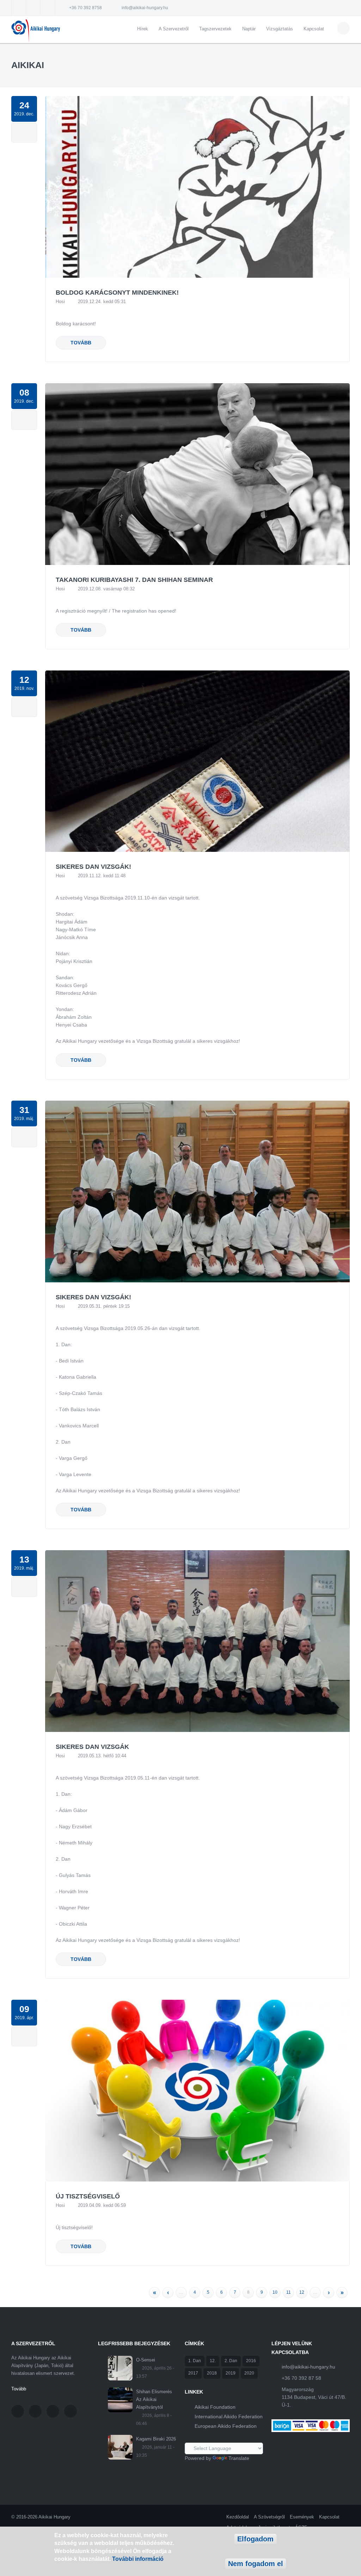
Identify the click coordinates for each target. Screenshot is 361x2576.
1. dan (195, 2361)
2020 (249, 2373)
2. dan (231, 2361)
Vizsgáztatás (280, 29)
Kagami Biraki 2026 (156, 2439)
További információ (138, 2559)
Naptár (249, 29)
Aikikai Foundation (215, 2407)
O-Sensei (146, 2360)
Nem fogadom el (256, 2564)
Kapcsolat (314, 29)
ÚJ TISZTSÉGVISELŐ (88, 2196)
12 (302, 2292)
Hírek (143, 29)
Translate (239, 2458)
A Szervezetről (174, 29)
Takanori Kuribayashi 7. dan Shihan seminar (134, 580)
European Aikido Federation (226, 2426)
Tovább (81, 343)
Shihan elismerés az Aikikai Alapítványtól (154, 2399)
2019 (231, 2373)
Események (302, 2517)
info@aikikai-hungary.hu (145, 8)
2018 (212, 2373)
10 (275, 2292)
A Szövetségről (269, 2517)
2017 (193, 2373)
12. (213, 2361)
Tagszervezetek (215, 29)
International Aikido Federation (229, 2416)
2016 (251, 2361)
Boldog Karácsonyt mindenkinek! (117, 293)
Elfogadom (255, 2539)
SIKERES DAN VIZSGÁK (92, 1747)
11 (289, 2292)
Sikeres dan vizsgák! (93, 867)
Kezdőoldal (238, 2517)
